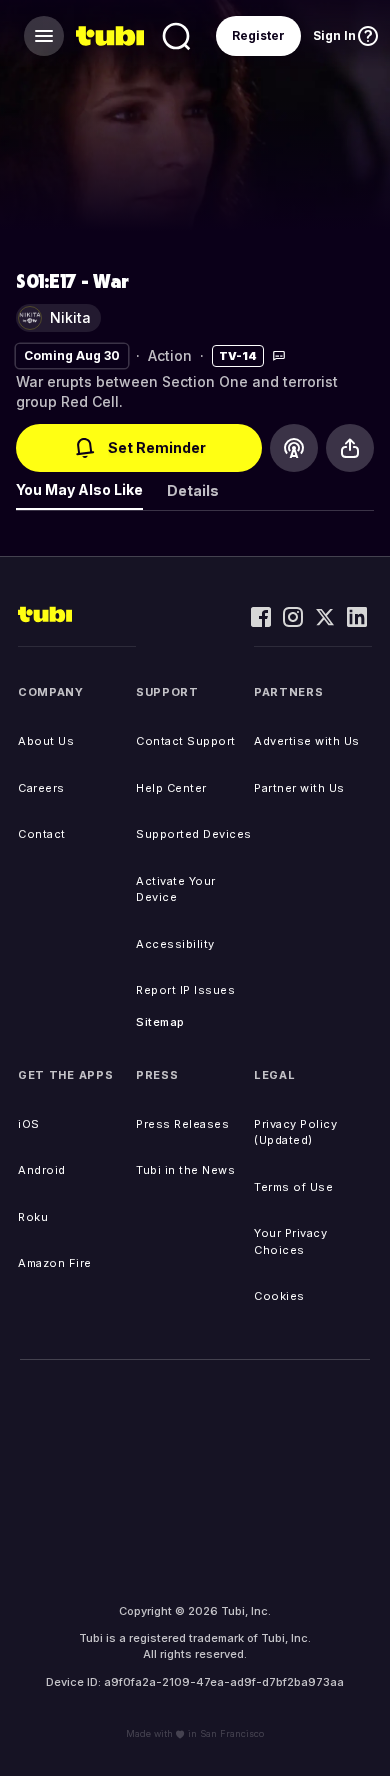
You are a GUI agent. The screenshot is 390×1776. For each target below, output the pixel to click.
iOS (29, 1124)
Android (42, 1170)
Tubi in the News (185, 1170)
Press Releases (182, 1124)
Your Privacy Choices (290, 1241)
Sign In (334, 35)
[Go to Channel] (294, 448)
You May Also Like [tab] (79, 489)
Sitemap (160, 1022)
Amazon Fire (55, 1263)
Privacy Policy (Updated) (295, 1132)
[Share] (350, 448)
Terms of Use (293, 1187)
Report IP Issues (185, 990)
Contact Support (186, 741)
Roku (33, 1217)
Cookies (279, 1296)
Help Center (171, 788)
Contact (42, 834)
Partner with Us (299, 788)
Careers (41, 788)
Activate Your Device (176, 889)
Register (258, 35)
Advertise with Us (307, 741)
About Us (46, 741)
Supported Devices (194, 834)
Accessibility (175, 944)
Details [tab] (193, 490)
